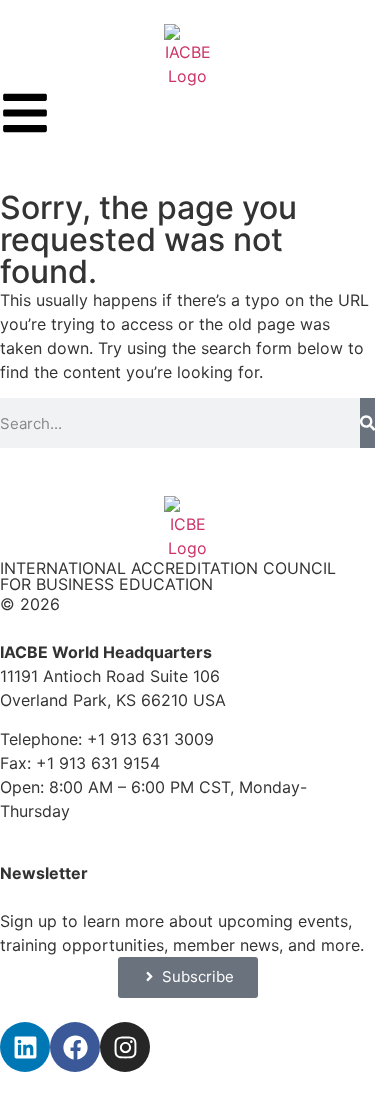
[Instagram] (125, 1047)
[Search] (367, 423)
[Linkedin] (25, 1047)
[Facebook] (75, 1047)
